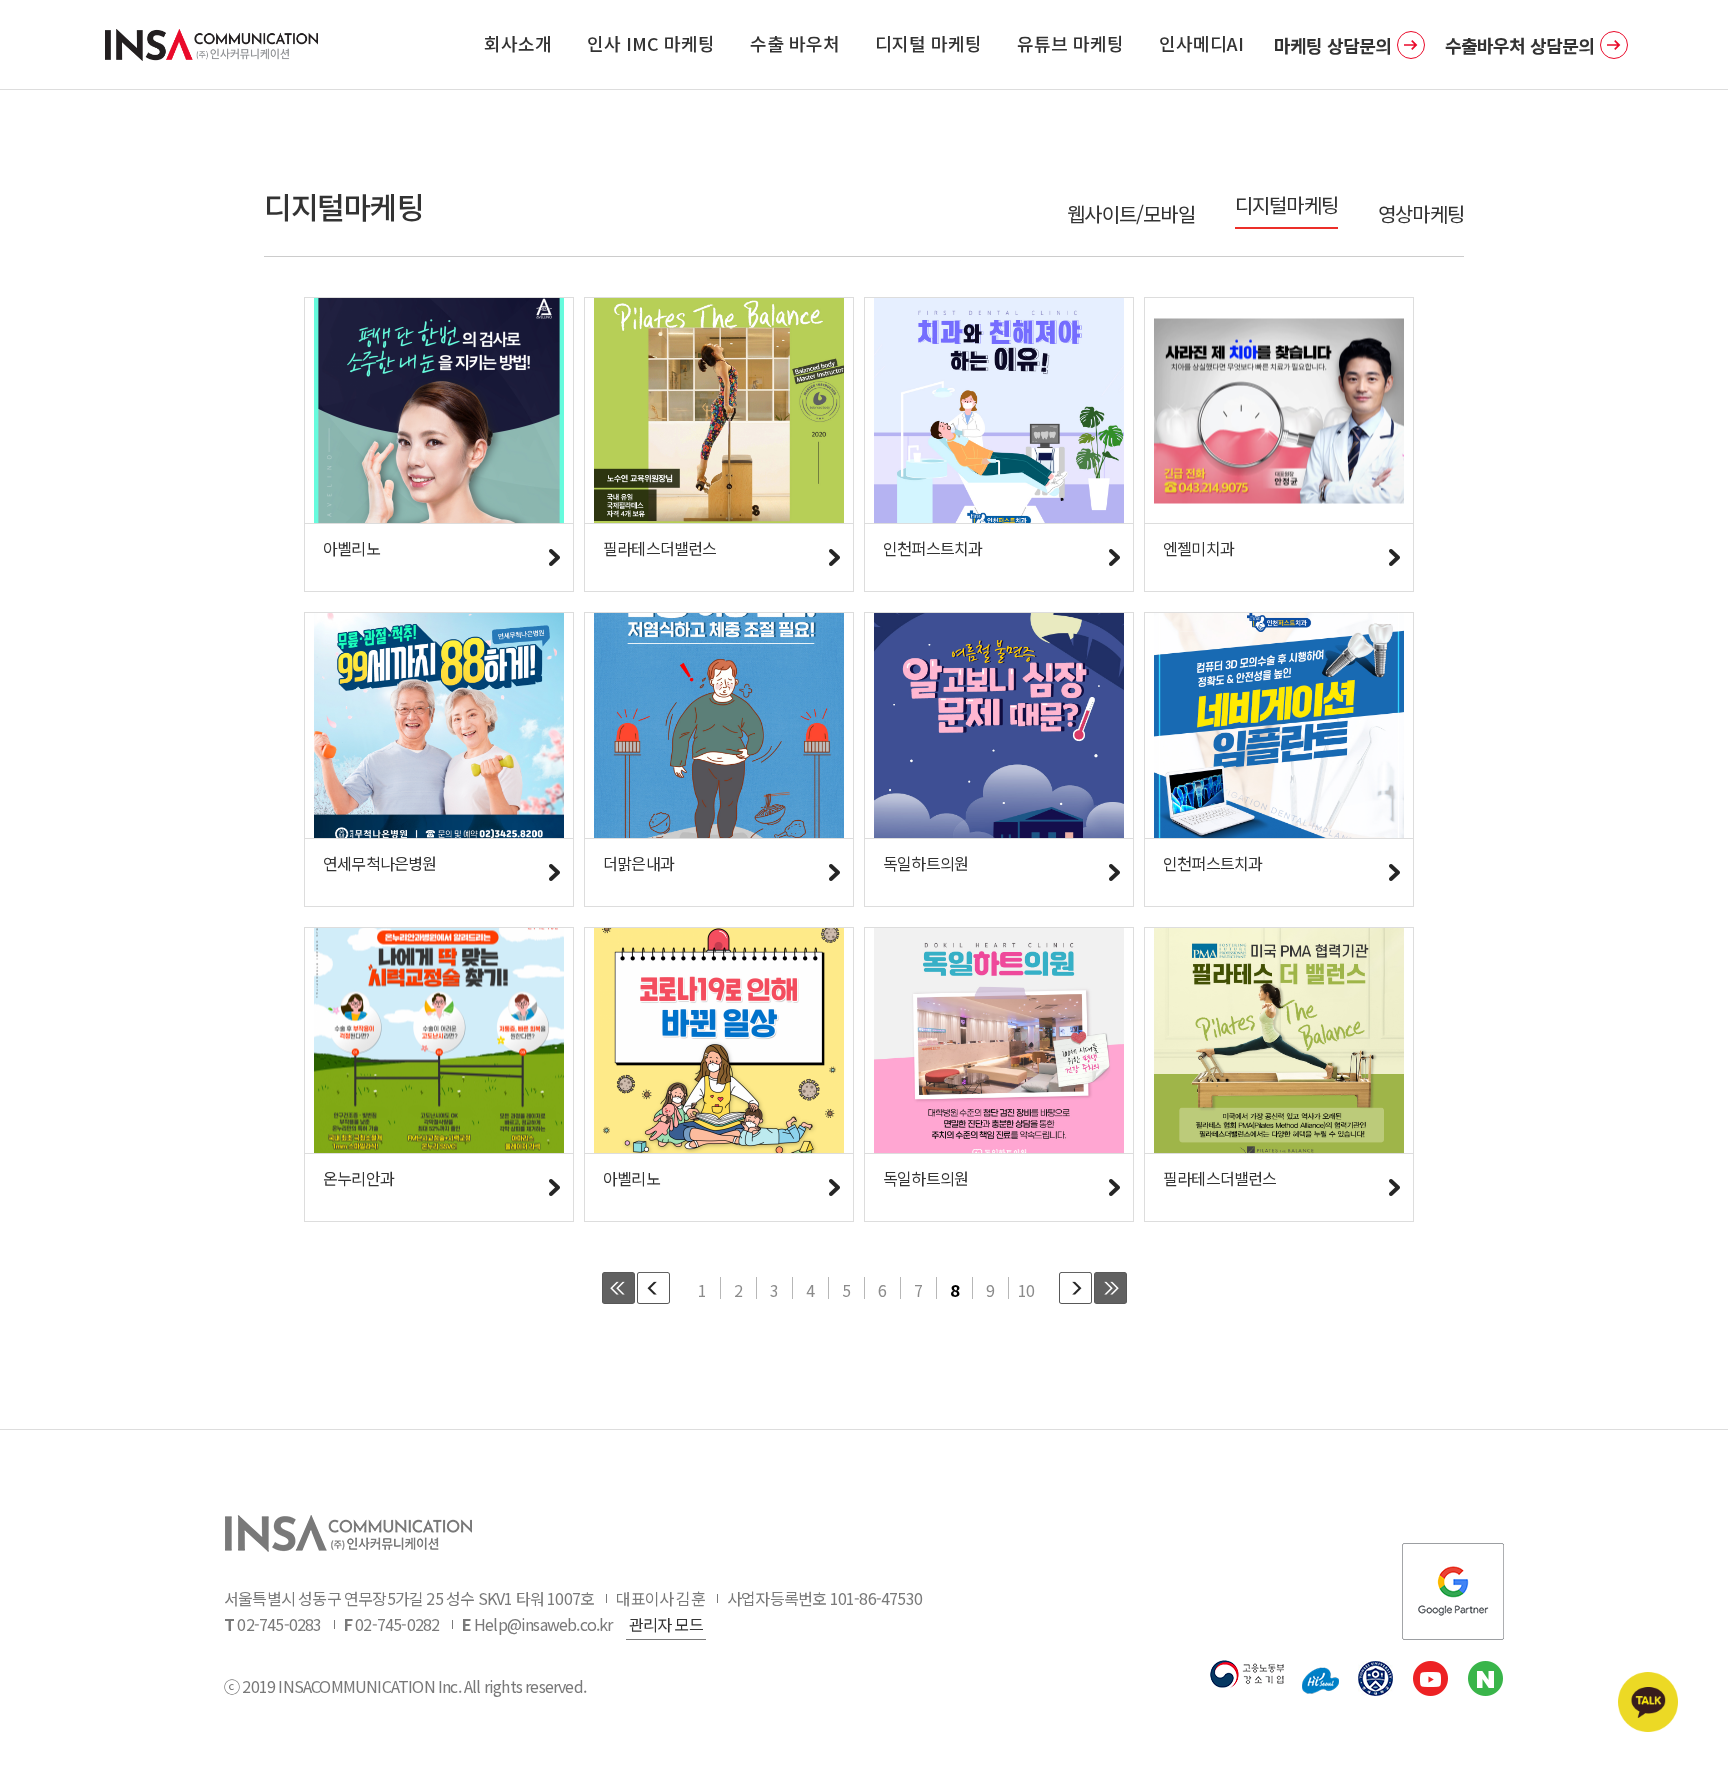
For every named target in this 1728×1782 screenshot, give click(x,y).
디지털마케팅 (1286, 205)
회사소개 (518, 43)
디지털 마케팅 (928, 43)
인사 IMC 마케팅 (651, 43)
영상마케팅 (1421, 214)
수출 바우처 (795, 43)
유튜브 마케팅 (1070, 43)
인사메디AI (1201, 43)
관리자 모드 (666, 1624)
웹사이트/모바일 (1131, 214)
